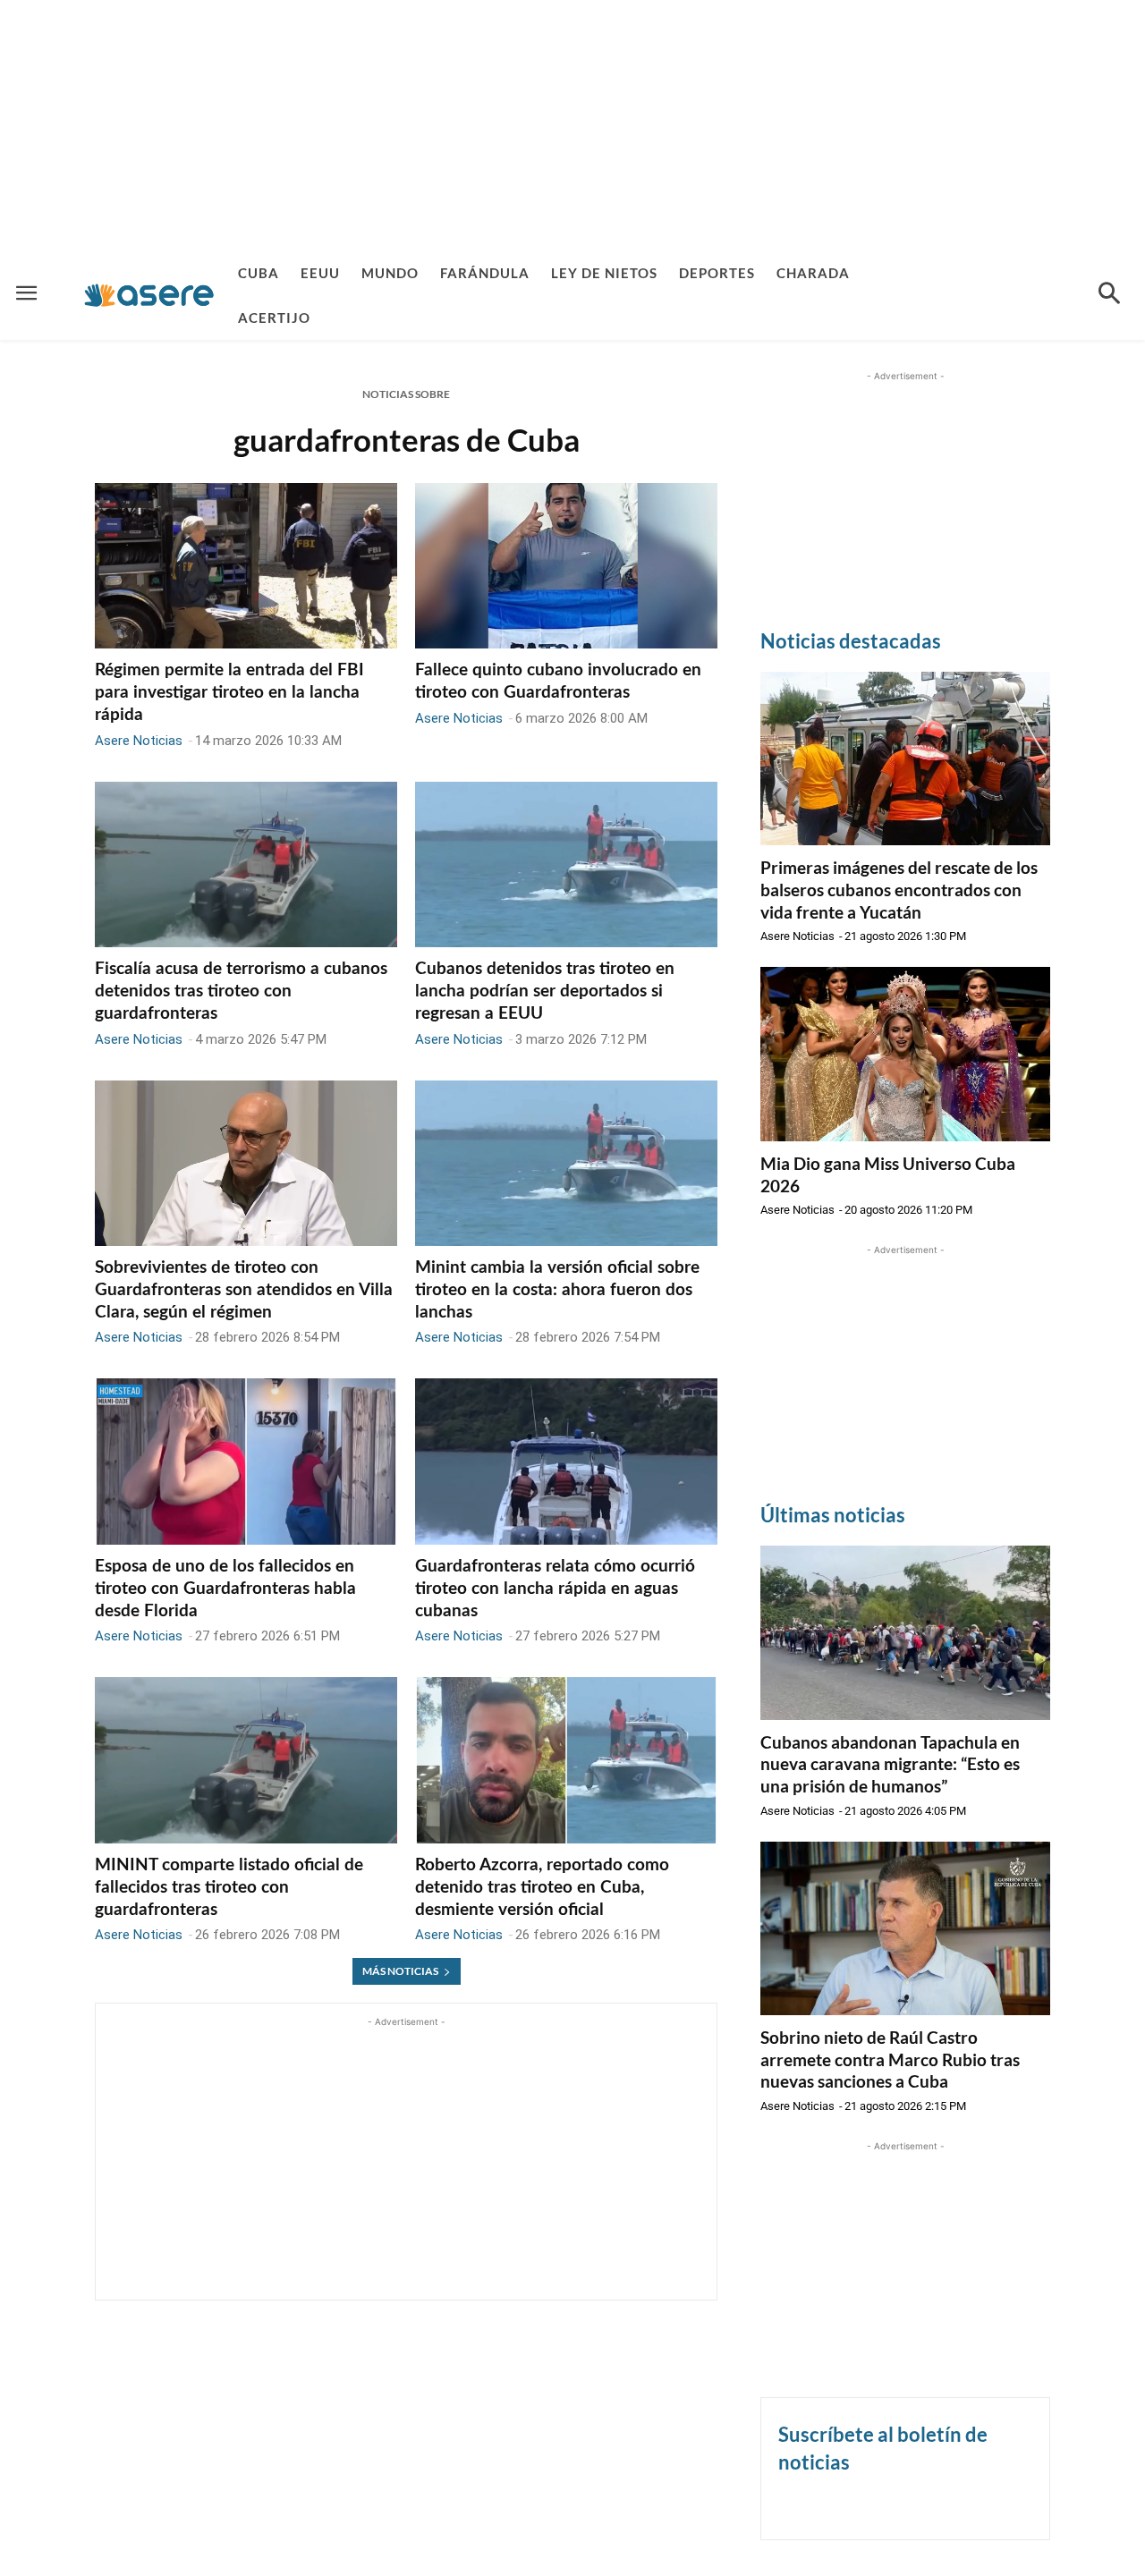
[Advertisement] (572, 125)
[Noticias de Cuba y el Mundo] (149, 295)
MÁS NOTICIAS (400, 1971)
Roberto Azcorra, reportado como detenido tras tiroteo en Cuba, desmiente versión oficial (542, 1887)
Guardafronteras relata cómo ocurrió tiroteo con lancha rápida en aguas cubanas (555, 1589)
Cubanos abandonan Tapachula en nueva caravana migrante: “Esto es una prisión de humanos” (890, 1764)
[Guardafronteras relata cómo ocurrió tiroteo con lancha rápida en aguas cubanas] (566, 1462)
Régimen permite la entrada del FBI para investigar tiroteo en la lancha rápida (229, 692)
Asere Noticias (139, 741)
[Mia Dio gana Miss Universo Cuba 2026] (905, 1054)
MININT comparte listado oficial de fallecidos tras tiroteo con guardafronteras (229, 1887)
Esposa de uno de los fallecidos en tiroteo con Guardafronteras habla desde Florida (225, 1589)
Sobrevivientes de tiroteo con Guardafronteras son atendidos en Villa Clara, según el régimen (244, 1290)
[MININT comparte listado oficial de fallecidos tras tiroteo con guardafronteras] (246, 1760)
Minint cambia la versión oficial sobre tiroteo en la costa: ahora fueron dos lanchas (557, 1290)
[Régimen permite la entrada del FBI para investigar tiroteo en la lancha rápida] (246, 566)
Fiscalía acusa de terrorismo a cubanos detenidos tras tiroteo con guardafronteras (241, 991)
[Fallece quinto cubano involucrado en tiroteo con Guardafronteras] (566, 566)
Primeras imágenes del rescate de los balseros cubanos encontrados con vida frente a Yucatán (899, 889)
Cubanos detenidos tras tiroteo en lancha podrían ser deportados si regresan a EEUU (545, 991)
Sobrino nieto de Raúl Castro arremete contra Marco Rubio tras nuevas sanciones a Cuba (890, 2059)
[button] (1109, 295)
